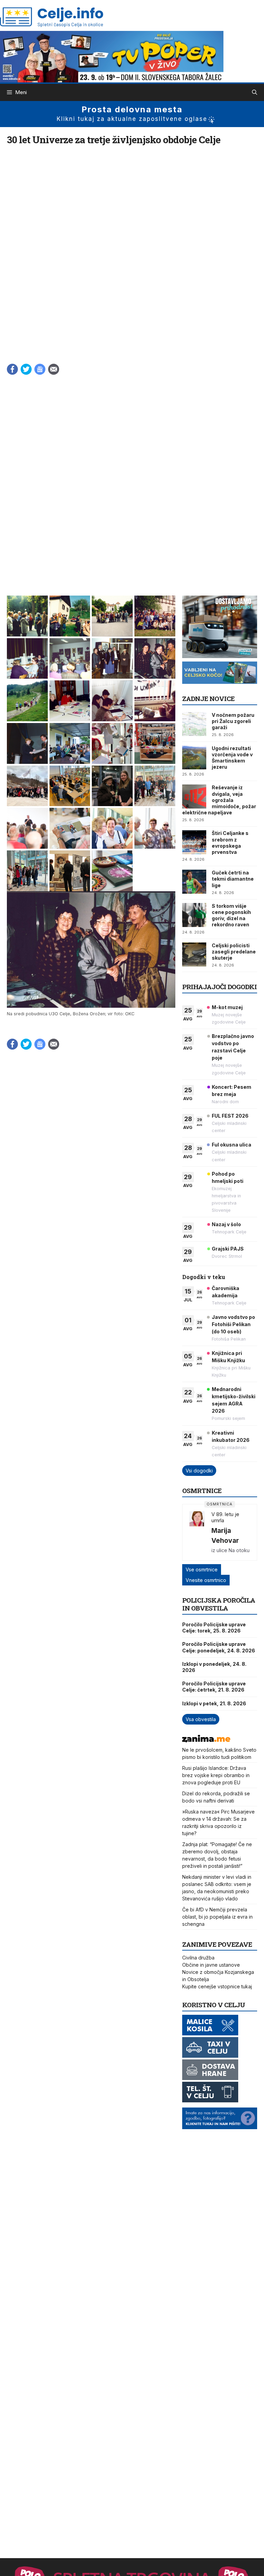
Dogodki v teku (204, 1277)
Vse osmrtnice (202, 1569)
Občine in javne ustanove (211, 1965)
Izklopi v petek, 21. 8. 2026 (214, 1703)
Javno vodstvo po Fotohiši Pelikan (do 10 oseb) (233, 1324)
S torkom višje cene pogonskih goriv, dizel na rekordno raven (231, 915)
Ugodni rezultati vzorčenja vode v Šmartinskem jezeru (232, 758)
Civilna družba (198, 1958)
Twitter (26, 369)
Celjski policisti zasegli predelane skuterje (234, 952)
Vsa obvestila (201, 1719)
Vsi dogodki (199, 1471)
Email (54, 369)
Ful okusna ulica (232, 1145)
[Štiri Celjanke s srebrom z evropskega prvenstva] (194, 842)
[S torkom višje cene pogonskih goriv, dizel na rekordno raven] (194, 915)
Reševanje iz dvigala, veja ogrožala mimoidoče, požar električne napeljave (219, 800)
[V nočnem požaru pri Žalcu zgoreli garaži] (194, 724)
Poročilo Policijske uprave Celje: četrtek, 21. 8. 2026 (214, 1687)
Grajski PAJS (228, 1249)
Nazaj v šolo (226, 1224)
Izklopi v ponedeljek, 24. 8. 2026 (214, 1667)
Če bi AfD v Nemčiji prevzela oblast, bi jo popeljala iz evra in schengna (217, 1917)
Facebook (12, 369)
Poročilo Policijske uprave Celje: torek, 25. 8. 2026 (214, 1628)
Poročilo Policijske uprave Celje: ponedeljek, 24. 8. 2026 (219, 1647)
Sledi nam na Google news (40, 369)
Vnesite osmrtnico (206, 1580)
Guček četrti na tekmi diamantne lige (233, 879)
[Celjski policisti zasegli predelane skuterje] (194, 954)
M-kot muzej (227, 1007)
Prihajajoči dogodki (219, 987)
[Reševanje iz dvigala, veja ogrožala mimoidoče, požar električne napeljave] (194, 796)
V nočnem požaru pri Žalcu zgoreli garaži (233, 721)
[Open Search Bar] (255, 92)
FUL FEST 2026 (230, 1116)
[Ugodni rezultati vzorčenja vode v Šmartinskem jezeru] (194, 757)
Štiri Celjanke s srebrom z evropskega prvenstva (230, 843)
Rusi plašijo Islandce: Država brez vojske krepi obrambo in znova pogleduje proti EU (216, 1775)
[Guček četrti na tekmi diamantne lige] (194, 882)
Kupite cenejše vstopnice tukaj (217, 1986)
